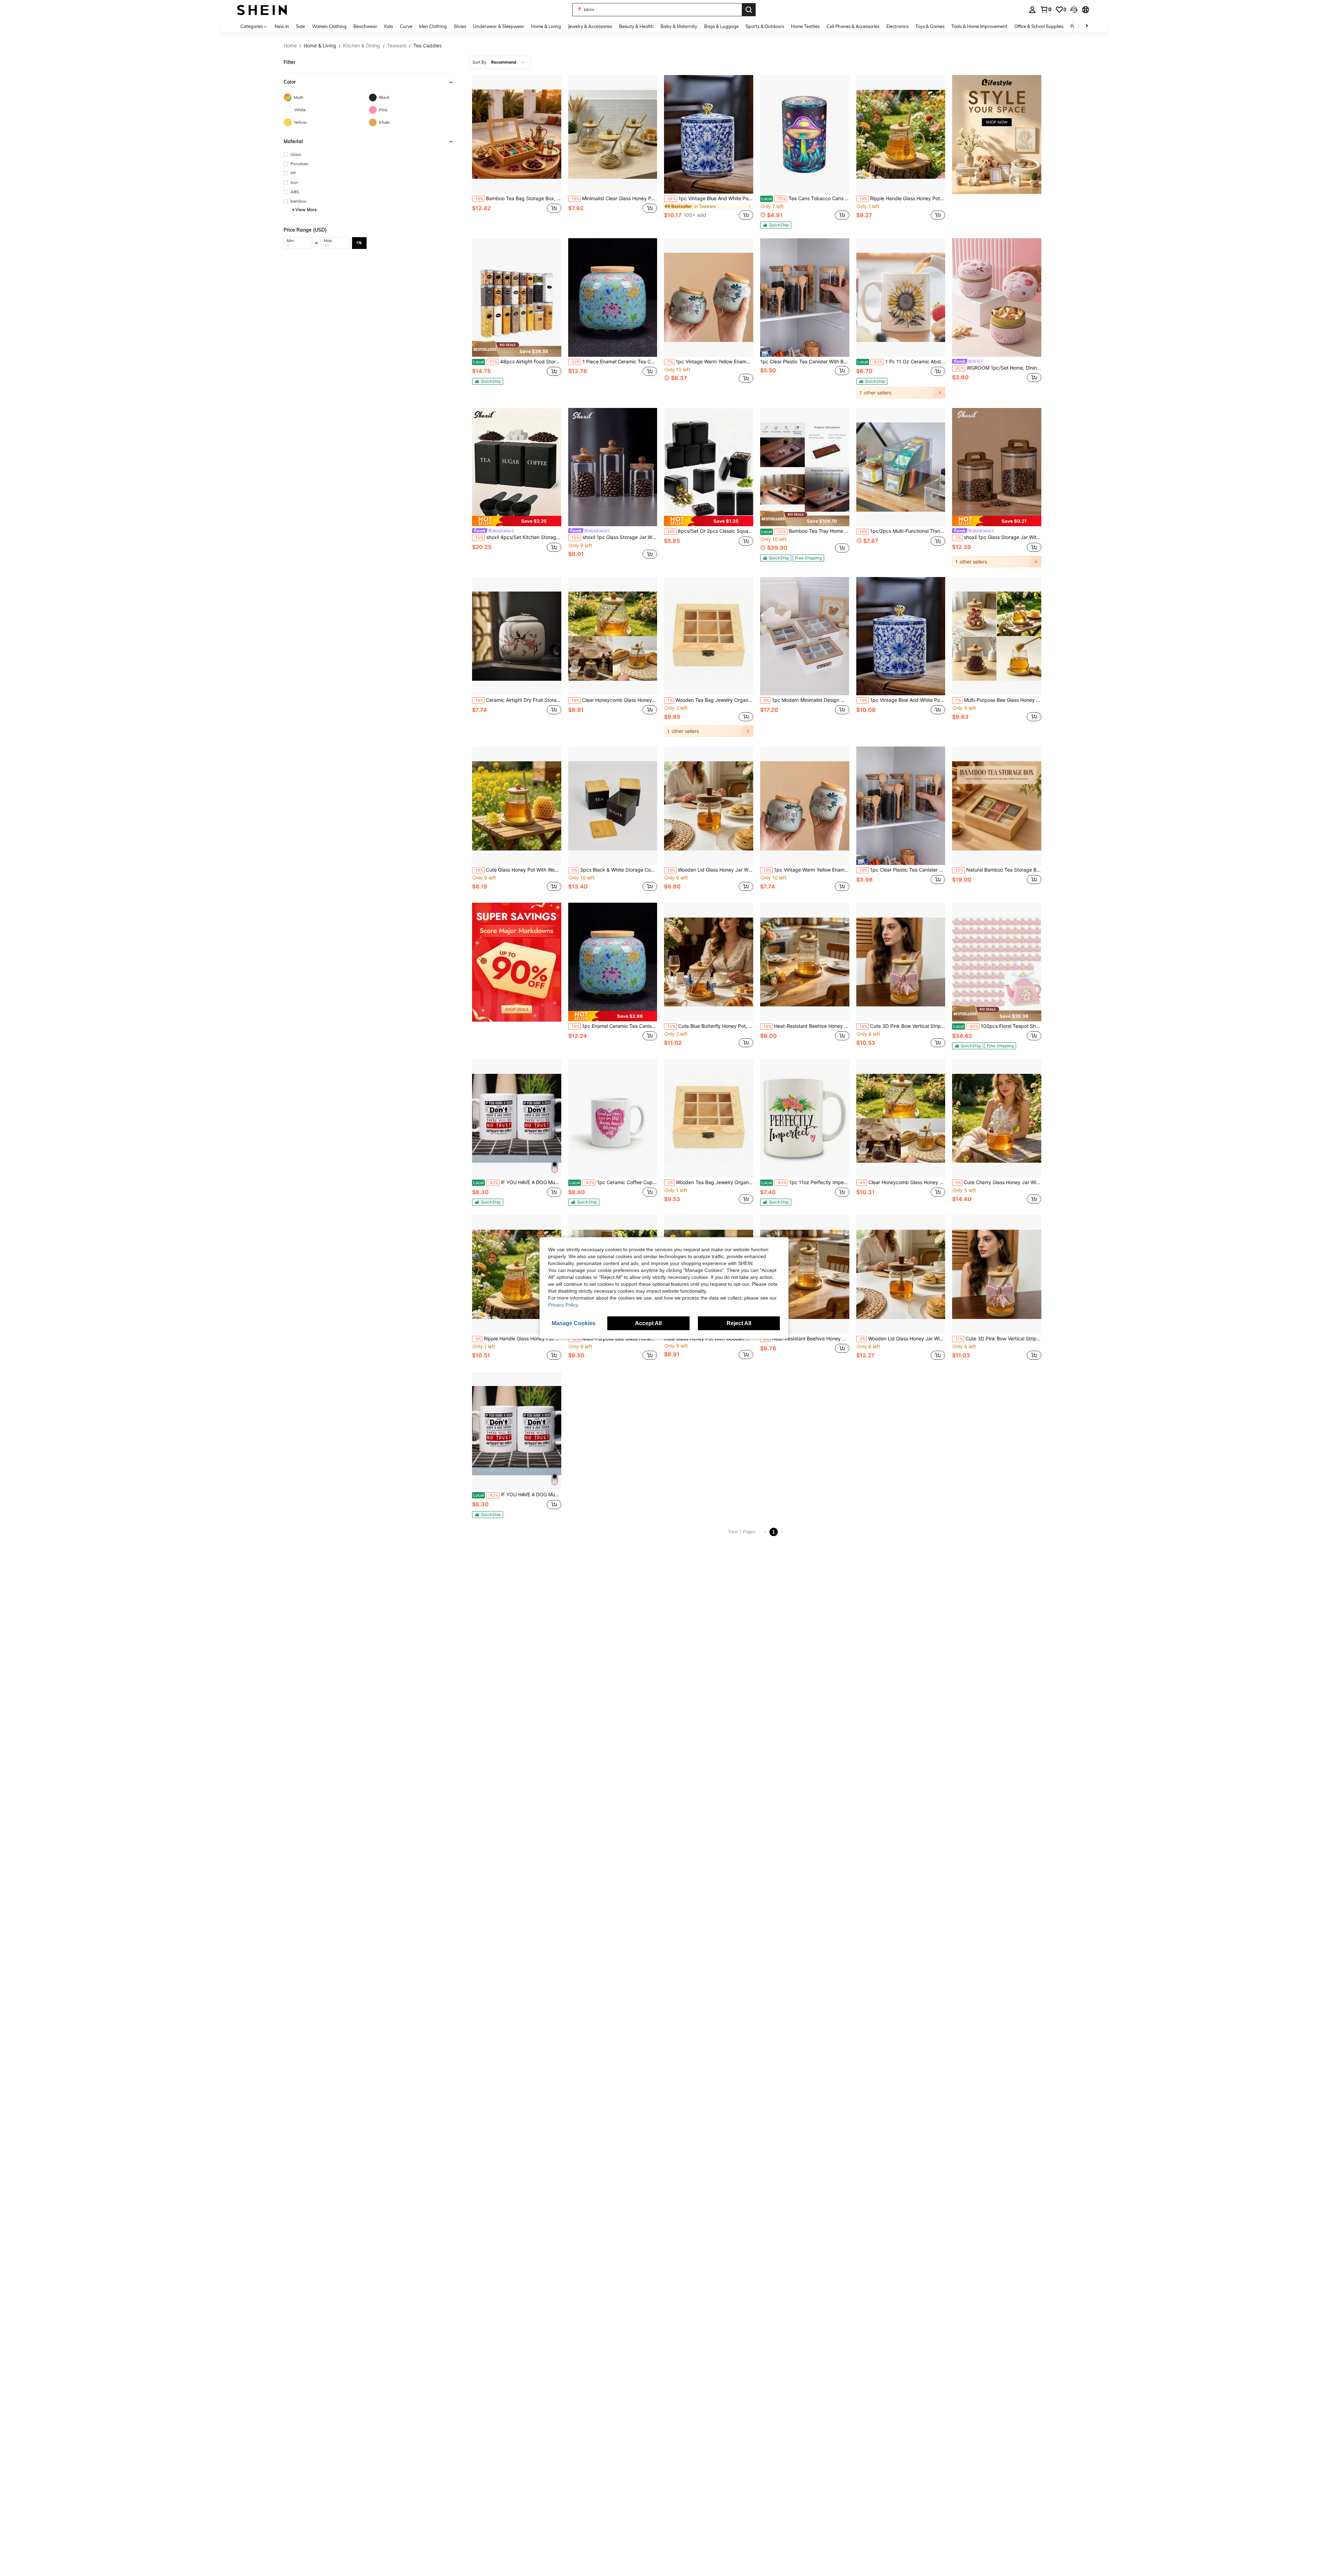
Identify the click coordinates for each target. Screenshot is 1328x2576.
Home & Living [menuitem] (546, 26)
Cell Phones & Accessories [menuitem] (853, 26)
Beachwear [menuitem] (365, 26)
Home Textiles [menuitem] (805, 26)
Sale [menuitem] (301, 26)
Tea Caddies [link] (427, 46)
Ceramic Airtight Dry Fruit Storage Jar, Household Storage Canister (517, 700)
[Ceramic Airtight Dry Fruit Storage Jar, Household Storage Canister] (517, 636)
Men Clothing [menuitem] (433, 26)
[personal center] (1032, 10)
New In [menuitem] (282, 26)
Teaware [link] (397, 46)
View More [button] (306, 210)
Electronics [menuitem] (897, 26)
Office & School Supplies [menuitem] (1039, 26)
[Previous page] (765, 1532)
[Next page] (782, 1532)
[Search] (749, 10)
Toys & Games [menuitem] (930, 26)
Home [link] (290, 46)
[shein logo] (262, 10)
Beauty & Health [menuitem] (636, 26)
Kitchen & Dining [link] (362, 46)
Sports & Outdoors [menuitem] (765, 26)
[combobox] (500, 62)
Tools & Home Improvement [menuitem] (979, 26)
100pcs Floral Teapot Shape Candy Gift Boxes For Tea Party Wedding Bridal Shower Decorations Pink (997, 1026)
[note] (776, 225)
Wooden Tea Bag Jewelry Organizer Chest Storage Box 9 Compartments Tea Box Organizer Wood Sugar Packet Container (709, 700)
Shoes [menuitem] (460, 26)
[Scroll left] (1078, 26)
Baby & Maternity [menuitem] (679, 26)
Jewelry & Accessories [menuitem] (590, 26)
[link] (1046, 9)
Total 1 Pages (742, 1532)
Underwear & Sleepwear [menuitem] (499, 26)
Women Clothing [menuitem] (329, 26)
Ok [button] (359, 243)
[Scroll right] (1087, 26)
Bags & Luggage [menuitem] (721, 26)
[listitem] (517, 152)
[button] (1074, 10)
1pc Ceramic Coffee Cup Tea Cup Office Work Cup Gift (613, 1182)
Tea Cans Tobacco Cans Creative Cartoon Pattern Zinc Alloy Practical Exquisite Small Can (805, 198)
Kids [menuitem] (389, 26)
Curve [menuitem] (406, 26)
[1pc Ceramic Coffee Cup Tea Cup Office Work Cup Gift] (613, 1118)
